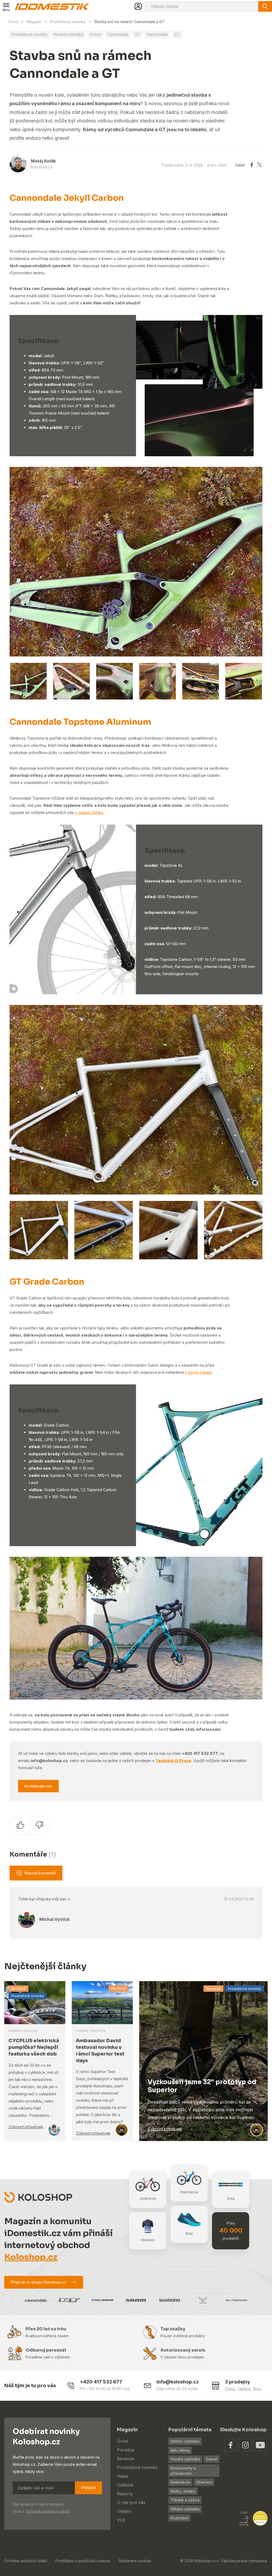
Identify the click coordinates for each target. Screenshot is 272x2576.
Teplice (244, 2389)
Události (125, 2485)
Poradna (126, 2450)
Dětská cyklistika (185, 2509)
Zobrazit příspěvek (26, 2127)
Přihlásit (88, 2488)
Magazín (34, 22)
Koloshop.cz (31, 2257)
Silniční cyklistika (185, 2441)
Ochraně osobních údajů (48, 2511)
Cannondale (118, 34)
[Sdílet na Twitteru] (260, 165)
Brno (257, 2389)
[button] (257, 561)
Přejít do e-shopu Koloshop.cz (38, 2282)
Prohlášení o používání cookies (83, 2561)
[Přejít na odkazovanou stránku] (231, 2445)
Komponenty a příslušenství (183, 2471)
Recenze (18, 1988)
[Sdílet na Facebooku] (252, 165)
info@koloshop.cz (178, 2382)
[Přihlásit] (138, 6)
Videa (122, 2476)
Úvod (13, 22)
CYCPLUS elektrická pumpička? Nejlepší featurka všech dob (34, 2047)
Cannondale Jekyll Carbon (67, 198)
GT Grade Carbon (47, 1282)
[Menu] (6, 6)
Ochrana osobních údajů (26, 2561)
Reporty (125, 2494)
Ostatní (124, 2511)
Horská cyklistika (68, 34)
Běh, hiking (180, 2450)
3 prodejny (237, 2382)
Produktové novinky (68, 22)
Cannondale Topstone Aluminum (80, 722)
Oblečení (204, 2482)
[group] (136, 562)
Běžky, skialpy (183, 2491)
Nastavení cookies (135, 2561)
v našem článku (89, 813)
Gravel (95, 34)
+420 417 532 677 (101, 2382)
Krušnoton (179, 2518)
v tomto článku (198, 1372)
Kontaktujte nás (38, 1786)
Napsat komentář (40, 1873)
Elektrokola (180, 2482)
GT (138, 34)
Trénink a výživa (185, 2500)
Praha (230, 2389)
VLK (121, 2520)
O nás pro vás (131, 2502)
